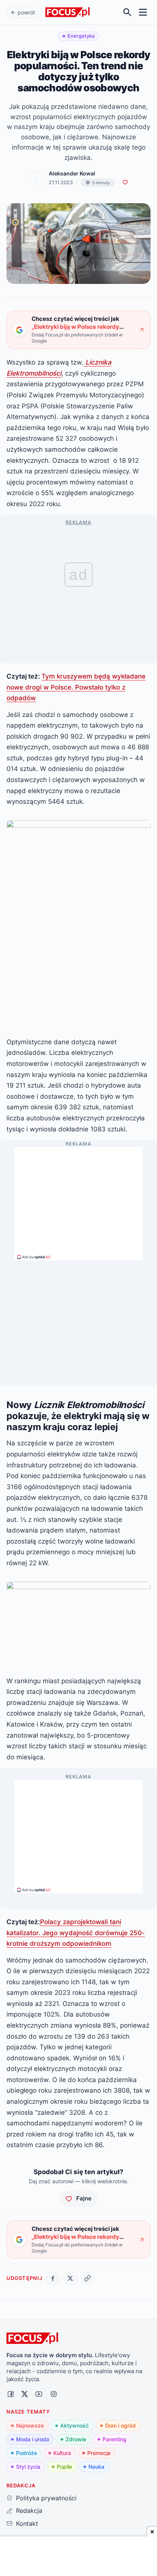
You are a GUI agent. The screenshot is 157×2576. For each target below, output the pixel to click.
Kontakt (27, 2523)
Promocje (99, 2453)
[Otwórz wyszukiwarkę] (127, 12)
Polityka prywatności (46, 2498)
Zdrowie (76, 2439)
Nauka (96, 2467)
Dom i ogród (120, 2425)
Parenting (115, 2439)
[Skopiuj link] (87, 2278)
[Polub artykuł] (125, 182)
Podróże (26, 2453)
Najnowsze (30, 2425)
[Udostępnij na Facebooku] (53, 2278)
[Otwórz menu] (143, 12)
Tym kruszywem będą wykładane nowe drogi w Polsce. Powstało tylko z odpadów (76, 687)
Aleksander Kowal (72, 174)
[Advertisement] (78, 1200)
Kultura (62, 2453)
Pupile (64, 2467)
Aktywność (74, 2425)
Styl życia (28, 2467)
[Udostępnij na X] (70, 2278)
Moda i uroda (33, 2439)
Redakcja (29, 2511)
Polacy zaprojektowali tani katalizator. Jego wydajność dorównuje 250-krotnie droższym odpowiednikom (76, 1932)
